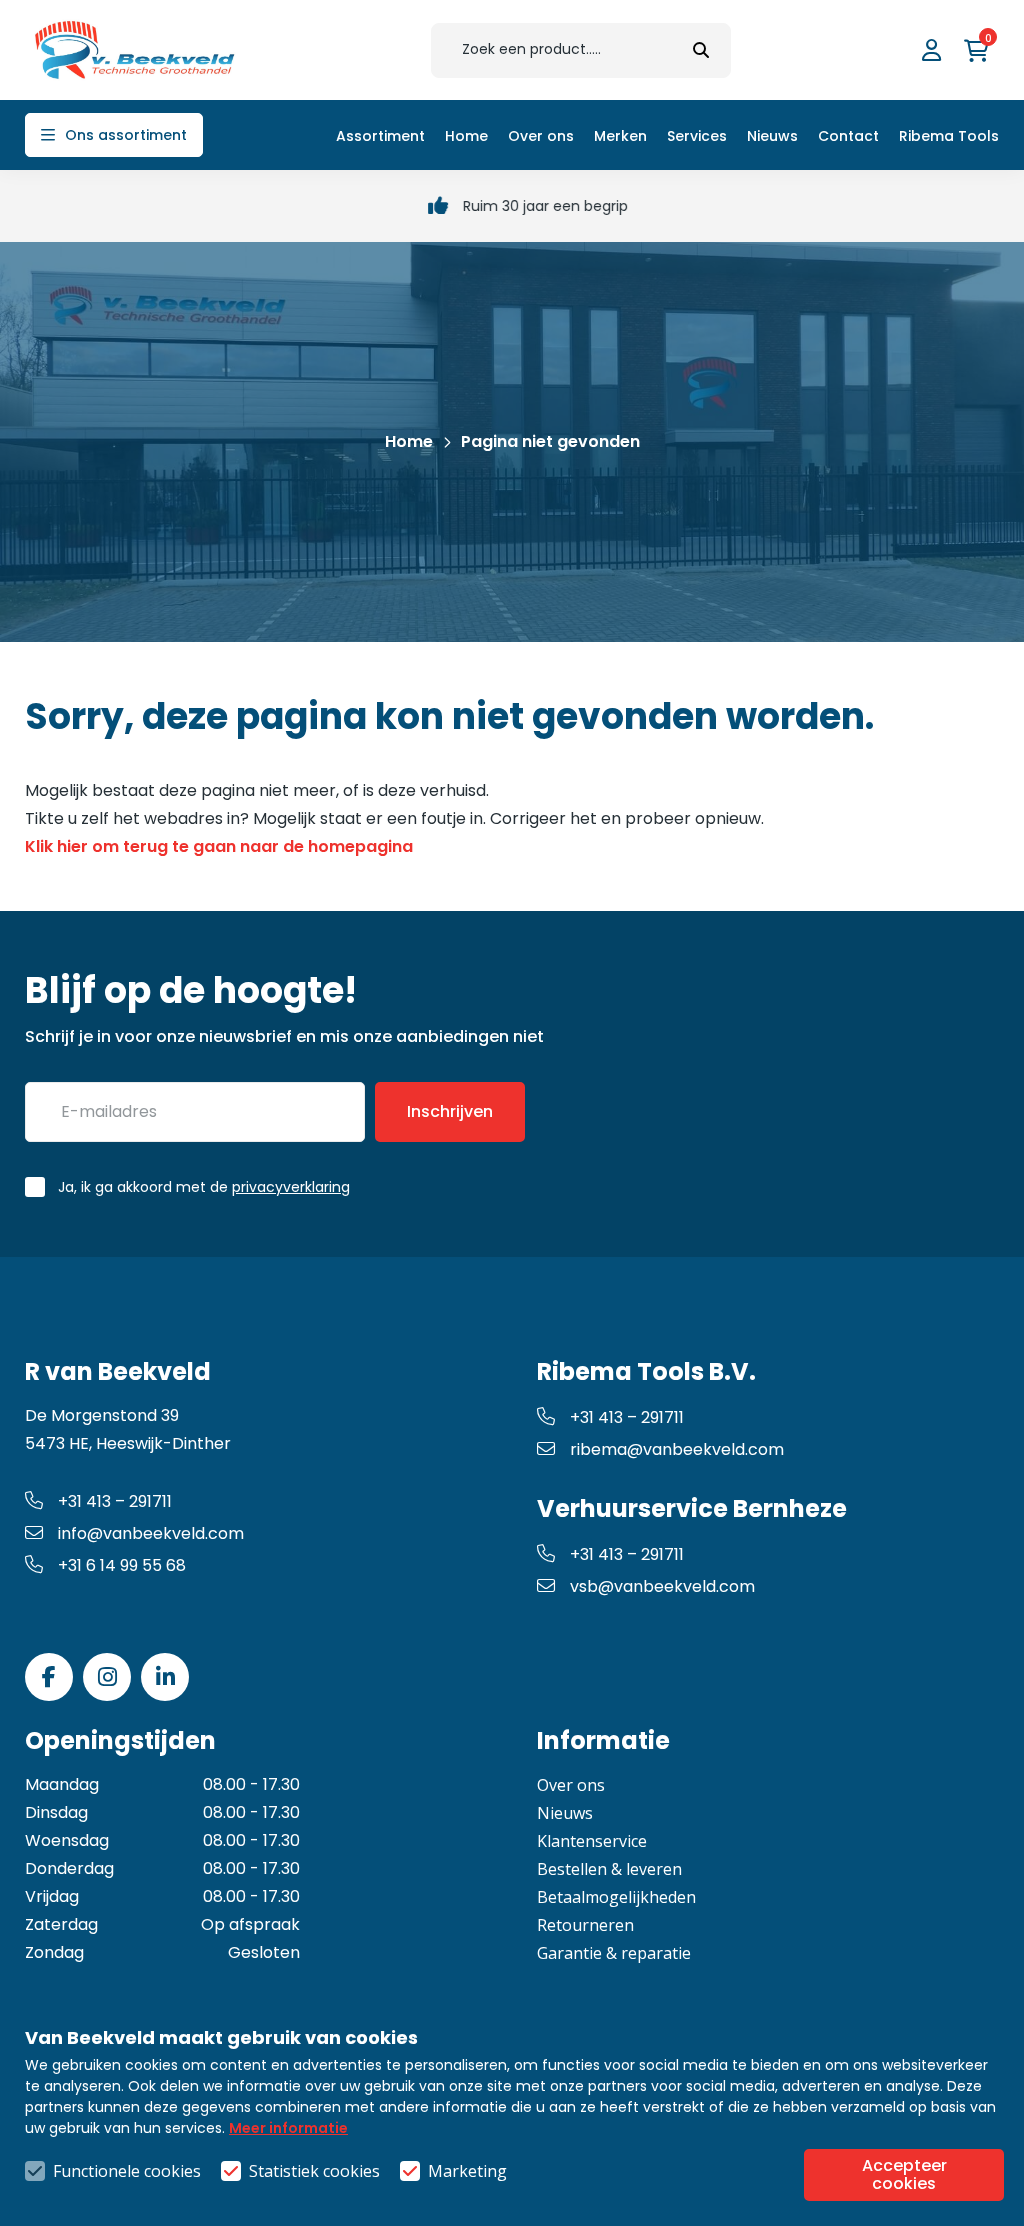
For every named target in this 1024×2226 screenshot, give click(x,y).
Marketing (467, 2171)
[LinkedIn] (165, 1677)
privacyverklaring (291, 1187)
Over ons (571, 1785)
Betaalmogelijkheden (616, 1897)
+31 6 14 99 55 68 (122, 1565)
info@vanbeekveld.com (151, 1533)
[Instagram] (107, 1677)
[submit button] (701, 50)
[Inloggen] (934, 50)
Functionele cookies (127, 2171)
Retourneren (585, 1925)
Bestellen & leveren (609, 1869)
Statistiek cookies (314, 2171)
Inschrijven (450, 1111)
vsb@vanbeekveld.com (662, 1586)
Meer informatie (288, 2128)
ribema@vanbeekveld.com (677, 1449)
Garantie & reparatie (614, 1953)
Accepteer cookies (904, 2174)
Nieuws (565, 1813)
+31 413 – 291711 (115, 1501)
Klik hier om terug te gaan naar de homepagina (219, 846)
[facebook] (49, 1677)
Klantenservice (592, 1841)
